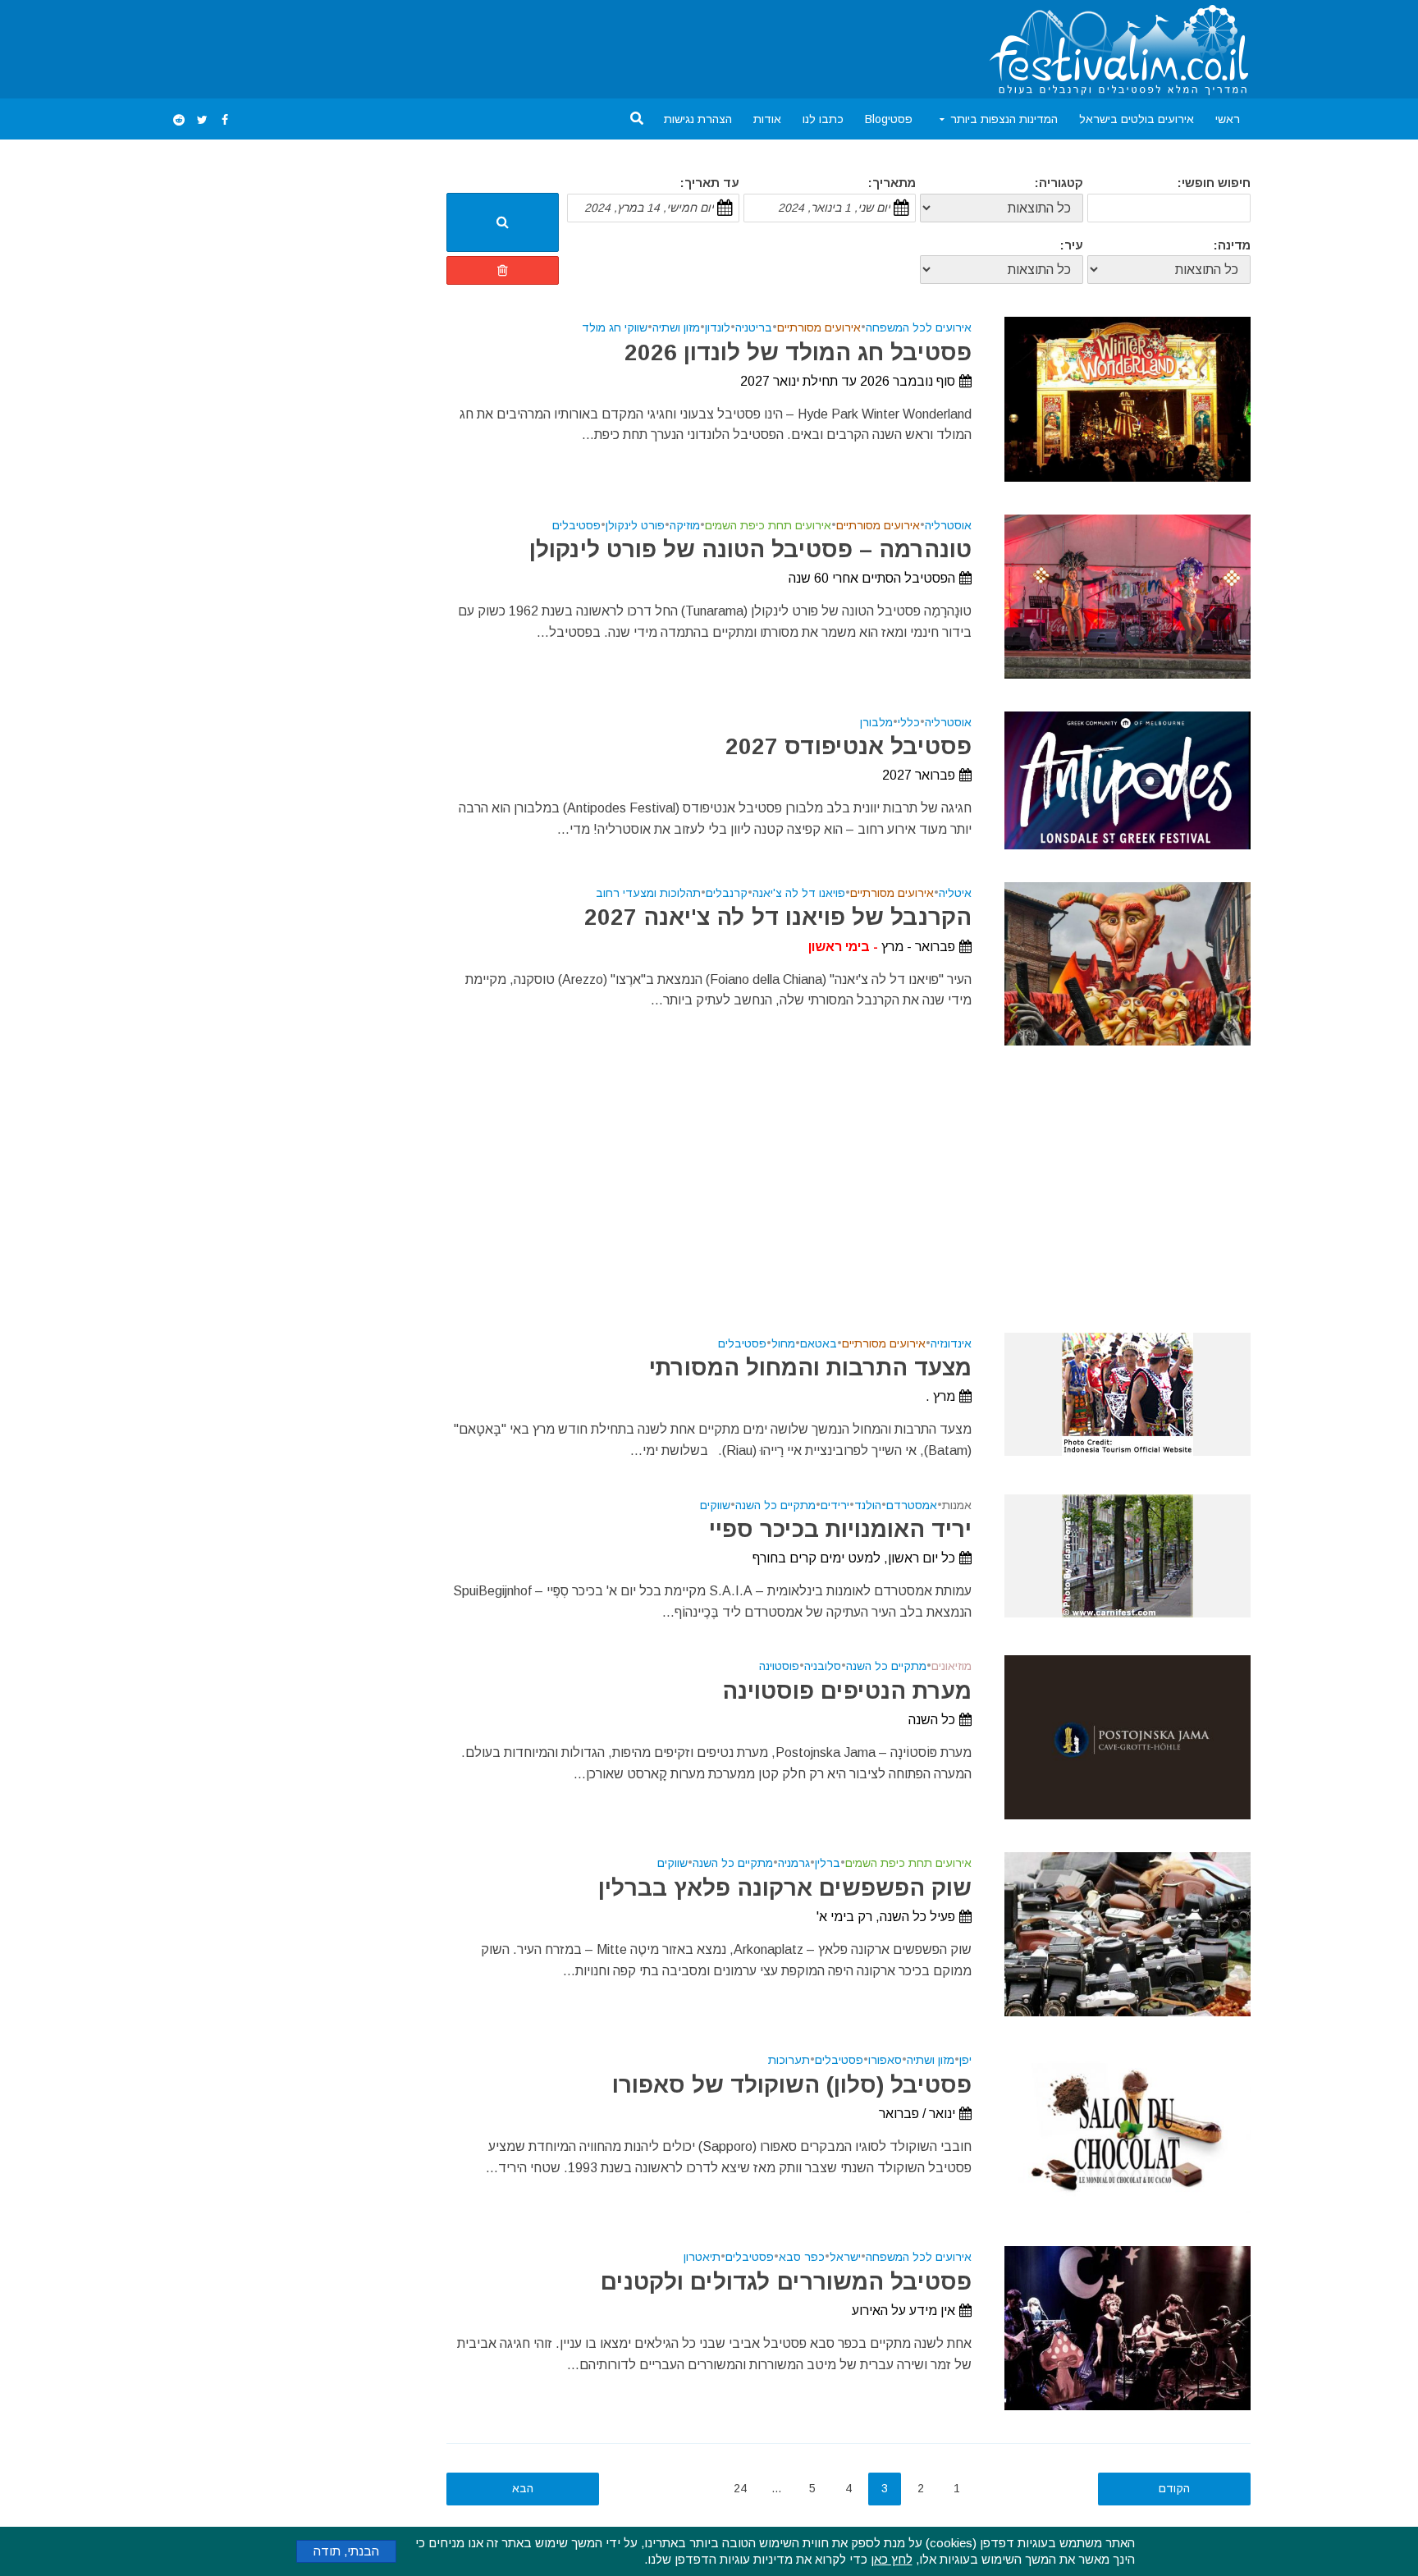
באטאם (819, 1344)
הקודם (1174, 2488)
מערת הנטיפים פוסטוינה (847, 1691)
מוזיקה (685, 526)
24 (740, 2488)
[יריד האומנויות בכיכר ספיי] (1128, 1555)
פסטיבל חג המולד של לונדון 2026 (798, 352)
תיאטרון (702, 2257)
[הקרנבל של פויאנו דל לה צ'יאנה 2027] (1128, 963)
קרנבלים (727, 893)
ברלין (828, 1863)
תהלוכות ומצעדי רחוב (648, 893)
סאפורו (885, 2060)
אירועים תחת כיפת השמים (768, 526)
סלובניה (823, 1666)
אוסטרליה (948, 526)
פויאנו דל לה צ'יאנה (799, 893)
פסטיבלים (576, 526)
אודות (767, 119)
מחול (783, 1344)
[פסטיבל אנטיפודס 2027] (1128, 779)
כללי (909, 723)
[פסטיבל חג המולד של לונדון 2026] (1128, 398)
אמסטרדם (912, 1505)
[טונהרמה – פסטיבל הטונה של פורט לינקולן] (1128, 595)
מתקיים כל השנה (775, 1505)
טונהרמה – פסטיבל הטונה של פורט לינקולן (750, 549)
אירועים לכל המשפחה (919, 328)
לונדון (718, 328)
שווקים (715, 1505)
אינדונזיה (951, 1344)
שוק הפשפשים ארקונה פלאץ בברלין (785, 1888)
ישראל (845, 2257)
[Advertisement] (466, 46)
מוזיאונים (951, 1666)
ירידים (835, 1505)
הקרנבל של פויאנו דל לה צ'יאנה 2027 (778, 917)
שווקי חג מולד (615, 328)
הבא (523, 2488)
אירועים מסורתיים (819, 328)
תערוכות (789, 2060)
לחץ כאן (892, 2559)
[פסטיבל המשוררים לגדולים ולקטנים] (1128, 2328)
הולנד (868, 1505)
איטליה (955, 893)
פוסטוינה (779, 1666)
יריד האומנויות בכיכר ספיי (840, 1529)
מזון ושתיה (676, 328)
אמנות (957, 1505)
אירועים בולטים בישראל (1137, 119)
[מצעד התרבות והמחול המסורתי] (1128, 1393)
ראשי (1228, 119)
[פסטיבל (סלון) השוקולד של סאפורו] (1128, 2131)
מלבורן (876, 723)
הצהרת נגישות (698, 119)
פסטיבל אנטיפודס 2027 (849, 746)
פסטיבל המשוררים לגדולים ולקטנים (786, 2282)
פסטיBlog (889, 119)
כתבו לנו (823, 119)
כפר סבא (802, 2257)
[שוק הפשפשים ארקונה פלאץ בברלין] (1128, 1934)
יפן (965, 2060)
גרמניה (794, 1863)
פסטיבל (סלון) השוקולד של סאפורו (792, 2085)
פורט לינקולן (635, 526)
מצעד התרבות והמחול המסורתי (810, 1368)
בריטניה (754, 328)
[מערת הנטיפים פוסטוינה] (1128, 1737)
